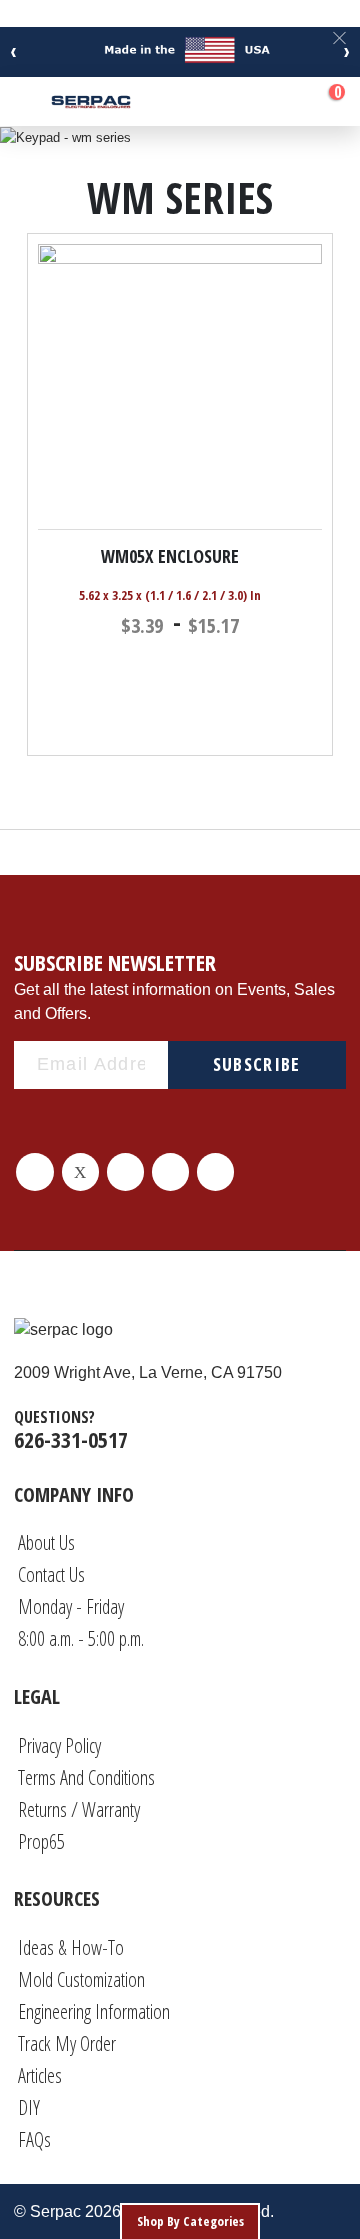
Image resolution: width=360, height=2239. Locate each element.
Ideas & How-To (71, 1947)
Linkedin (170, 1171)
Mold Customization (81, 1979)
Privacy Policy (59, 1745)
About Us (46, 1542)
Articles (40, 2075)
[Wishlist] (278, 102)
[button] (313, 555)
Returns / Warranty (79, 1809)
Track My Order (67, 2043)
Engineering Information (94, 2011)
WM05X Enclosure (170, 556)
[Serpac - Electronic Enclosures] (91, 101)
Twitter (80, 1171)
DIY (29, 2107)
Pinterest (125, 1171)
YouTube (215, 1171)
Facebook (34, 1171)
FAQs (34, 2139)
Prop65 (41, 1841)
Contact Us (51, 1574)
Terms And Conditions (86, 1777)
